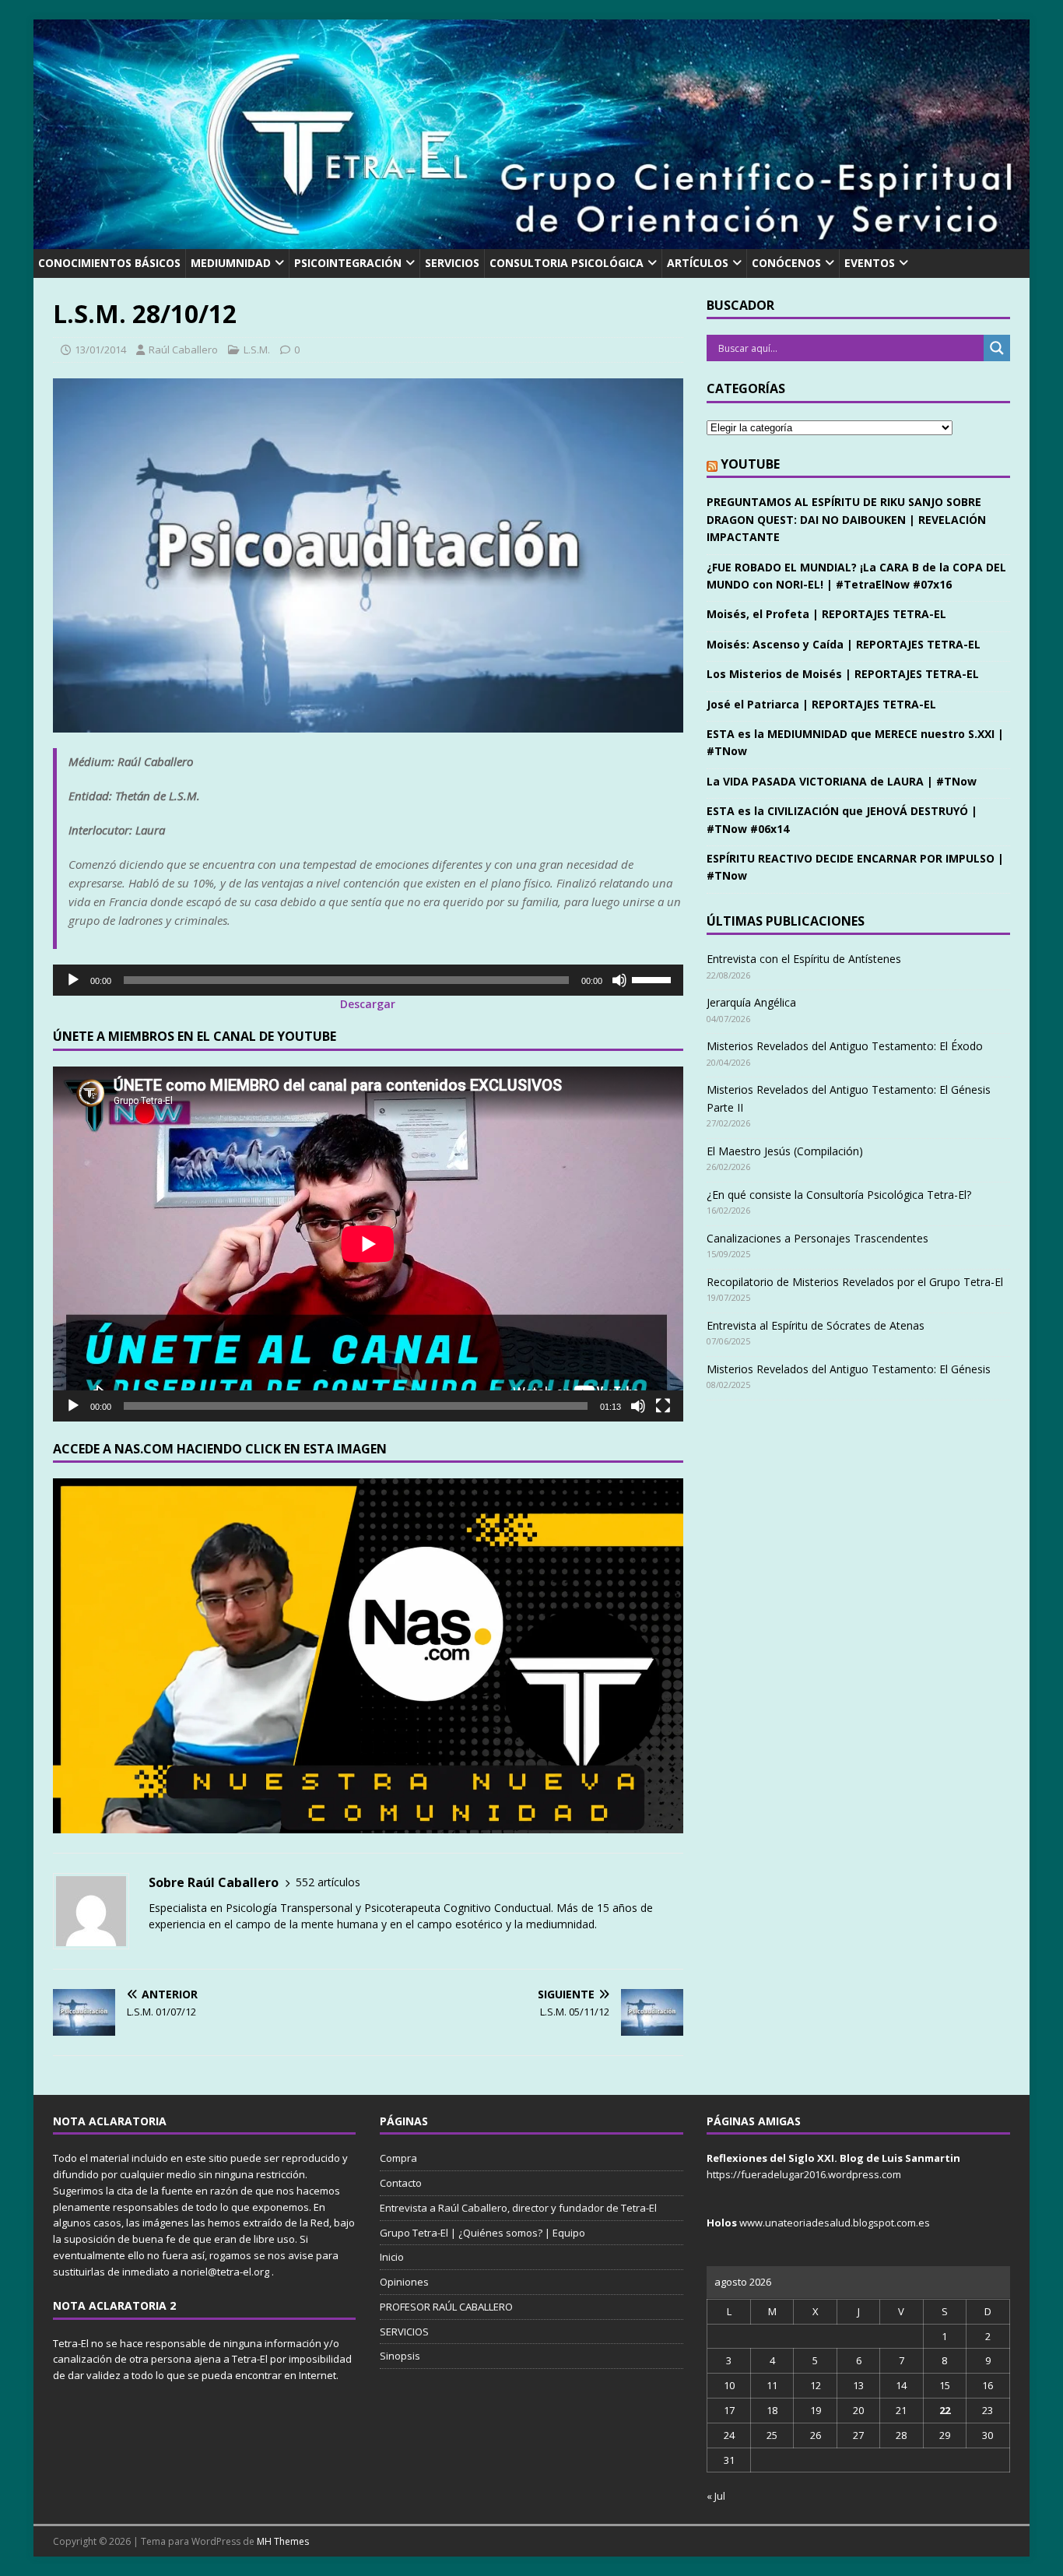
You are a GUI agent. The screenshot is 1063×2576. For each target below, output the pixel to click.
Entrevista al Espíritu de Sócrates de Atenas (816, 1325)
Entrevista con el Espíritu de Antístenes (804, 959)
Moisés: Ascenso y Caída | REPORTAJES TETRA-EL (844, 644)
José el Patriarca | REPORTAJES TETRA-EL (821, 704)
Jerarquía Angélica (751, 1002)
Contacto (401, 2183)
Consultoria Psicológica (567, 263)
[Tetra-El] (531, 240)
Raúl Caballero (183, 350)
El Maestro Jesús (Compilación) (785, 1151)
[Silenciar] (619, 980)
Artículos (698, 263)
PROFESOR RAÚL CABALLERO (446, 2307)
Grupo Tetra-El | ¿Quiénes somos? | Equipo (482, 2233)
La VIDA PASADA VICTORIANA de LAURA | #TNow (842, 781)
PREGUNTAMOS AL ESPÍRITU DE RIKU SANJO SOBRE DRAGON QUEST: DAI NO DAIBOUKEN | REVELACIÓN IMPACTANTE (846, 519)
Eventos (870, 263)
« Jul (716, 2496)
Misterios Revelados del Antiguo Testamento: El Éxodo (845, 1046)
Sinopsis (400, 2356)
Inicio (392, 2257)
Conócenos (786, 263)
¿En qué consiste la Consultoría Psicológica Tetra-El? (839, 1195)
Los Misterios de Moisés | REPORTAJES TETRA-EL (843, 674)
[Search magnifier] (997, 348)
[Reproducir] (73, 980)
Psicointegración (348, 263)
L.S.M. (257, 350)
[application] (368, 980)
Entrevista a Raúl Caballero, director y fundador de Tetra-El (518, 2208)
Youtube (750, 464)
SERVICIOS (452, 263)
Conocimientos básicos (109, 263)
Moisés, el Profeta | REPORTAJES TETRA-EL (826, 614)
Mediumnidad (231, 263)
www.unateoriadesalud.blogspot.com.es (835, 2223)
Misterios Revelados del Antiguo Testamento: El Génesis (849, 1369)
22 (945, 2410)
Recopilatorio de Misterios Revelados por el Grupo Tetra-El (855, 1282)
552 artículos (328, 1882)
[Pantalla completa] (663, 1406)
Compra (398, 2158)
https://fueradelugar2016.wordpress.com (804, 2174)
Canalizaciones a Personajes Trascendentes (817, 1238)
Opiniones (404, 2282)
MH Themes (283, 2541)
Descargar (368, 1004)
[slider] (654, 979)
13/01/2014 (100, 350)
